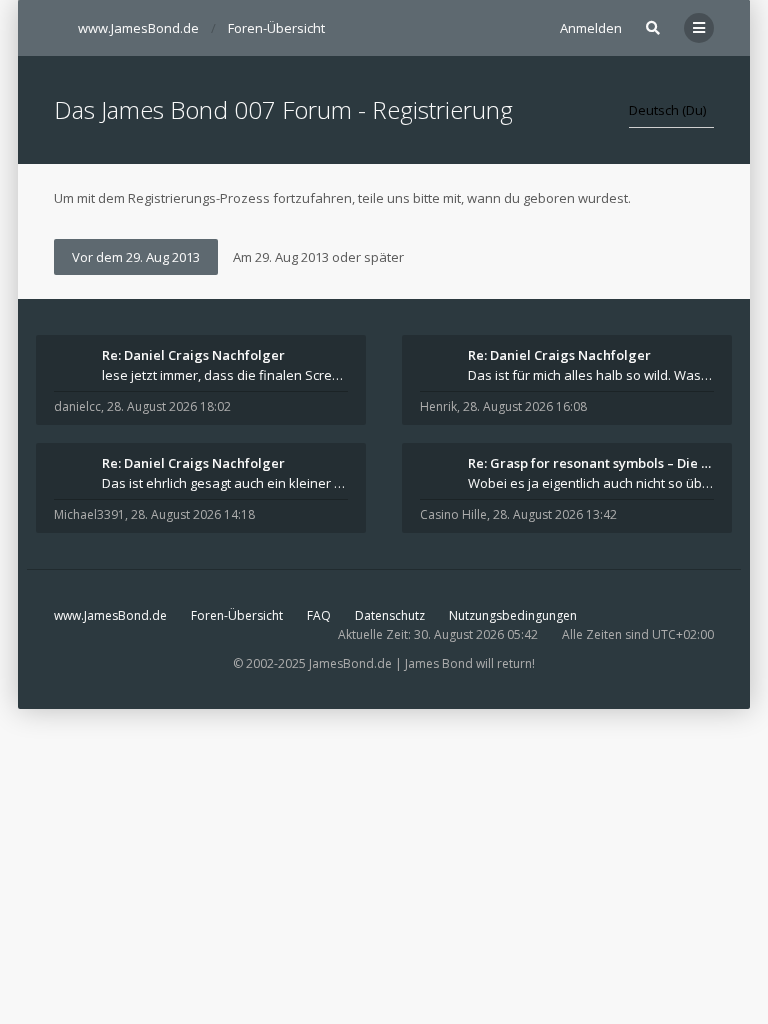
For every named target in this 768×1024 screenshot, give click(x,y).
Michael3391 (89, 514)
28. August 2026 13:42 (555, 514)
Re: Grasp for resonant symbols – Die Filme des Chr (591, 463)
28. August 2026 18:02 (169, 406)
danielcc (77, 406)
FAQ (319, 615)
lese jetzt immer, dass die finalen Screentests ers (225, 375)
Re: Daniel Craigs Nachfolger (193, 355)
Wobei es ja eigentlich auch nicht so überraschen (591, 483)
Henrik (438, 406)
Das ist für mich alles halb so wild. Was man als (591, 375)
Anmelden (591, 28)
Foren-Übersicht (237, 615)
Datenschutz (390, 615)
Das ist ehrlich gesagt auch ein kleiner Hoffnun (225, 483)
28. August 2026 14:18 (193, 514)
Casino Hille (453, 514)
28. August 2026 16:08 (525, 406)
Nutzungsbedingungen (513, 615)
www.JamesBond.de (110, 615)
